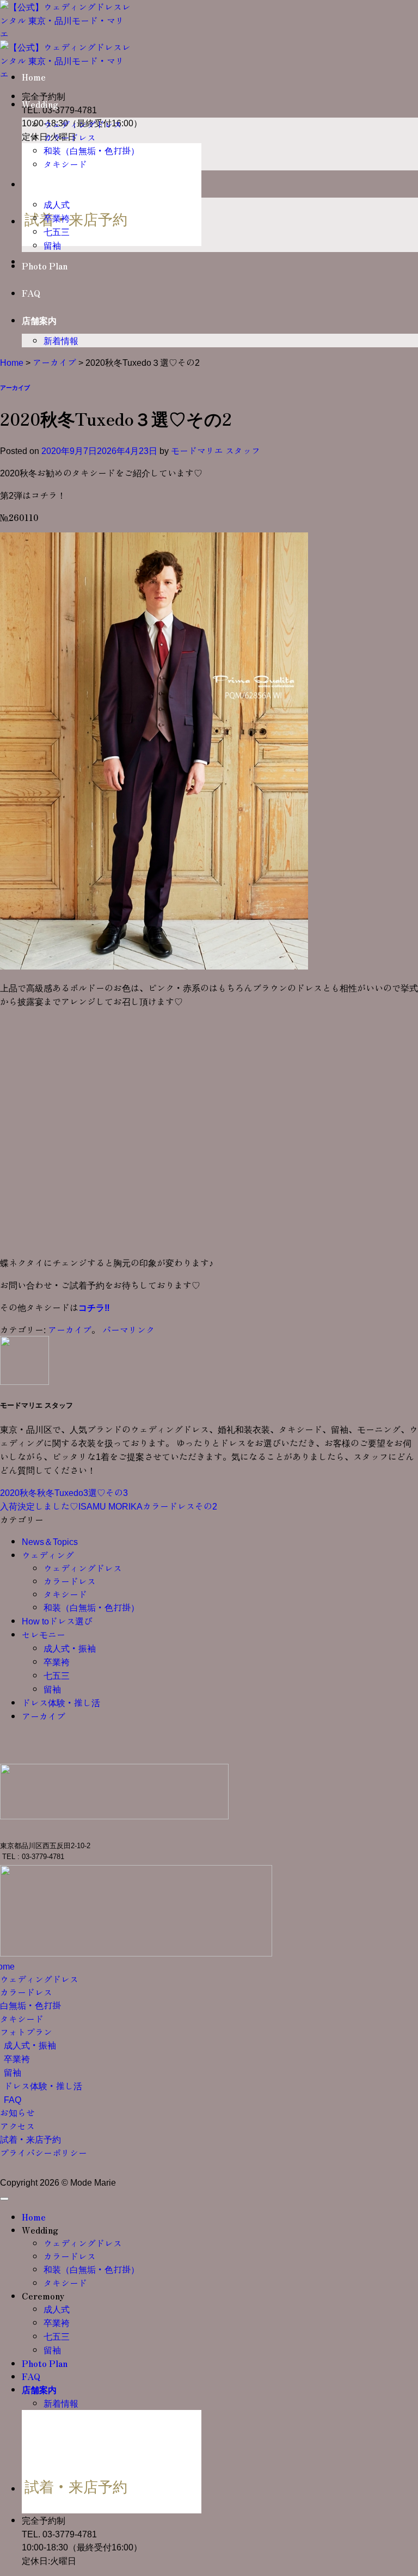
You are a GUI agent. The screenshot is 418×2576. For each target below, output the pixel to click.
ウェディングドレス (83, 124)
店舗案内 (39, 320)
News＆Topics (50, 1541)
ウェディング (48, 1555)
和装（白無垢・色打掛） (91, 150)
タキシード (65, 164)
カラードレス (70, 137)
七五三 (57, 231)
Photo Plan (45, 266)
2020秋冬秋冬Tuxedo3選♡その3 (64, 1492)
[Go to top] (4, 2199)
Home (34, 77)
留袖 (52, 245)
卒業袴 (57, 218)
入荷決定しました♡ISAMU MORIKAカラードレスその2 (109, 1506)
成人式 (57, 204)
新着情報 (61, 340)
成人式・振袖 (70, 1648)
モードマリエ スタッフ (216, 450)
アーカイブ (54, 362)
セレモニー (44, 1634)
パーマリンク (128, 1329)
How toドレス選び (57, 1621)
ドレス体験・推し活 (61, 1702)
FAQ (31, 293)
